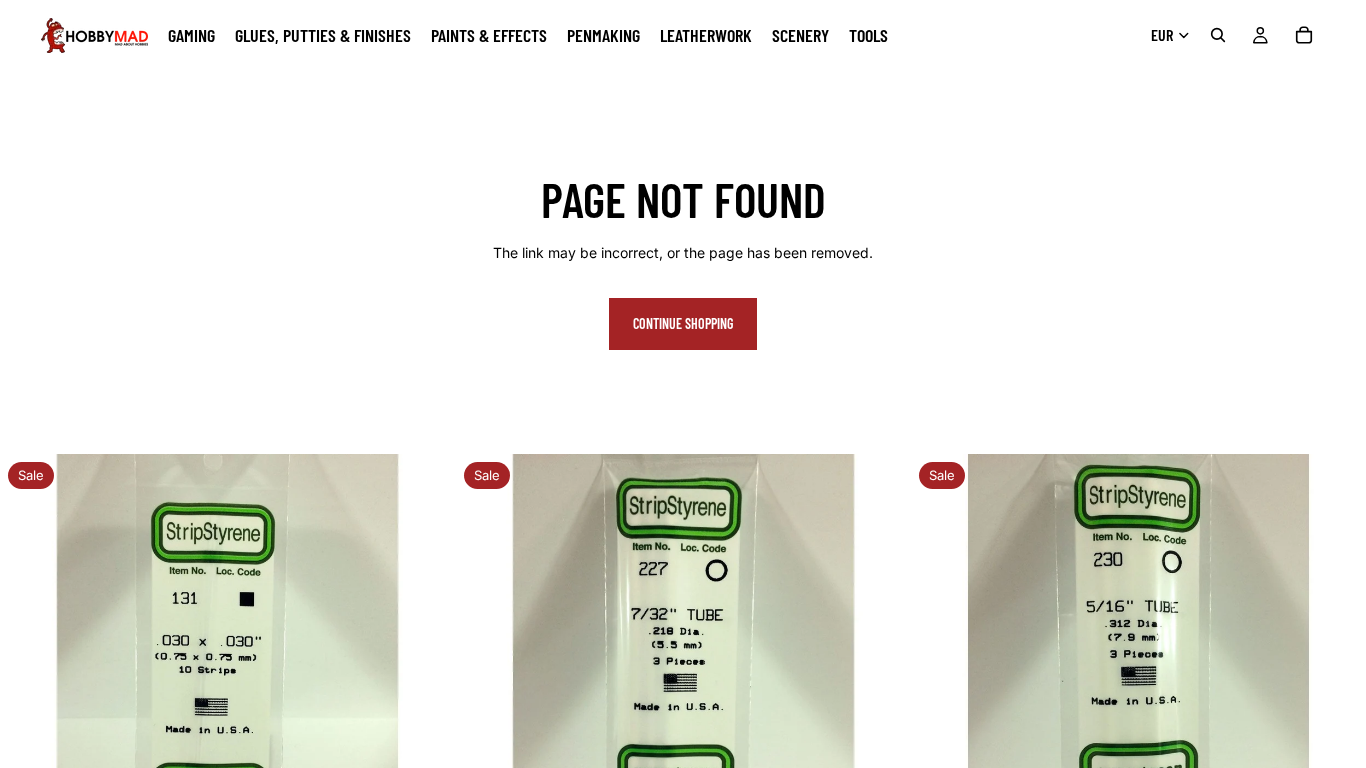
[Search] (1218, 35)
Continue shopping (683, 323)
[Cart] (1304, 35)
